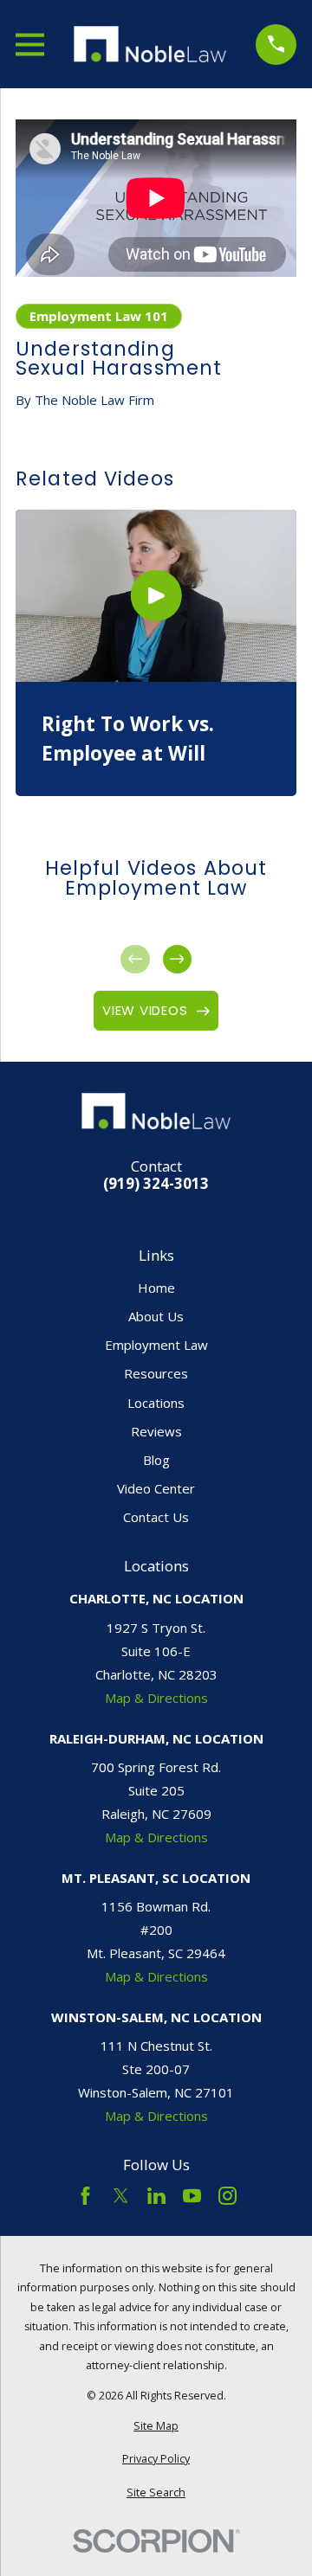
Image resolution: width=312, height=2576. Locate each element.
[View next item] (177, 959)
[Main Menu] (30, 45)
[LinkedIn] (156, 2196)
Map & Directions (156, 1698)
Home (156, 1288)
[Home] (150, 44)
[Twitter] (121, 2196)
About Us (156, 1316)
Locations (156, 1403)
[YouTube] (192, 2196)
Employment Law (156, 1345)
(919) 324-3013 (156, 1184)
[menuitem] (156, 2427)
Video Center (156, 1488)
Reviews (156, 1431)
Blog (156, 1460)
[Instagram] (227, 2196)
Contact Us (156, 1517)
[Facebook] (85, 2196)
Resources (156, 1373)
